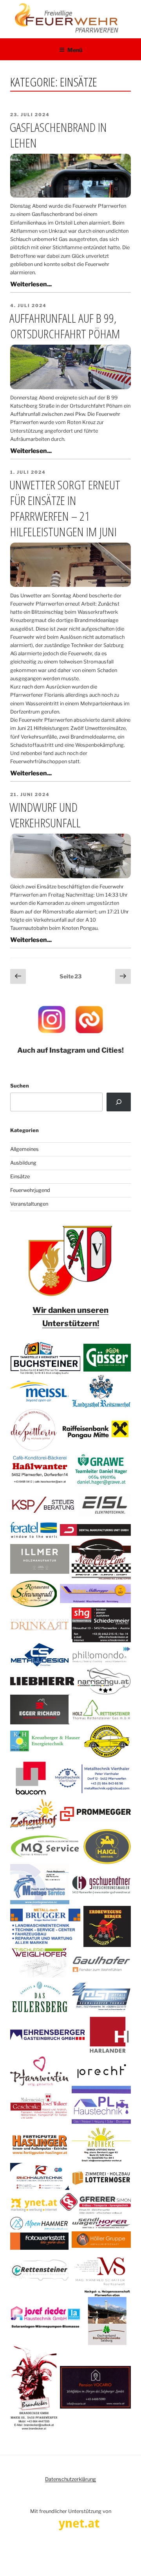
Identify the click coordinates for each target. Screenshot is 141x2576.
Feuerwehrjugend (30, 1190)
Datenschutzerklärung (70, 2479)
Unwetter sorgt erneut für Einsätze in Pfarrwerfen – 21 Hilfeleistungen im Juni (65, 508)
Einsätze (20, 1177)
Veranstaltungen (29, 1204)
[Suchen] (119, 1102)
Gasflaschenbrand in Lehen (58, 135)
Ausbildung (23, 1163)
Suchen (20, 1086)
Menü (75, 50)
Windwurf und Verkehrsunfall (45, 815)
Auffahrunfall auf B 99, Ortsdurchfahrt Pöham (65, 326)
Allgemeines (24, 1149)
